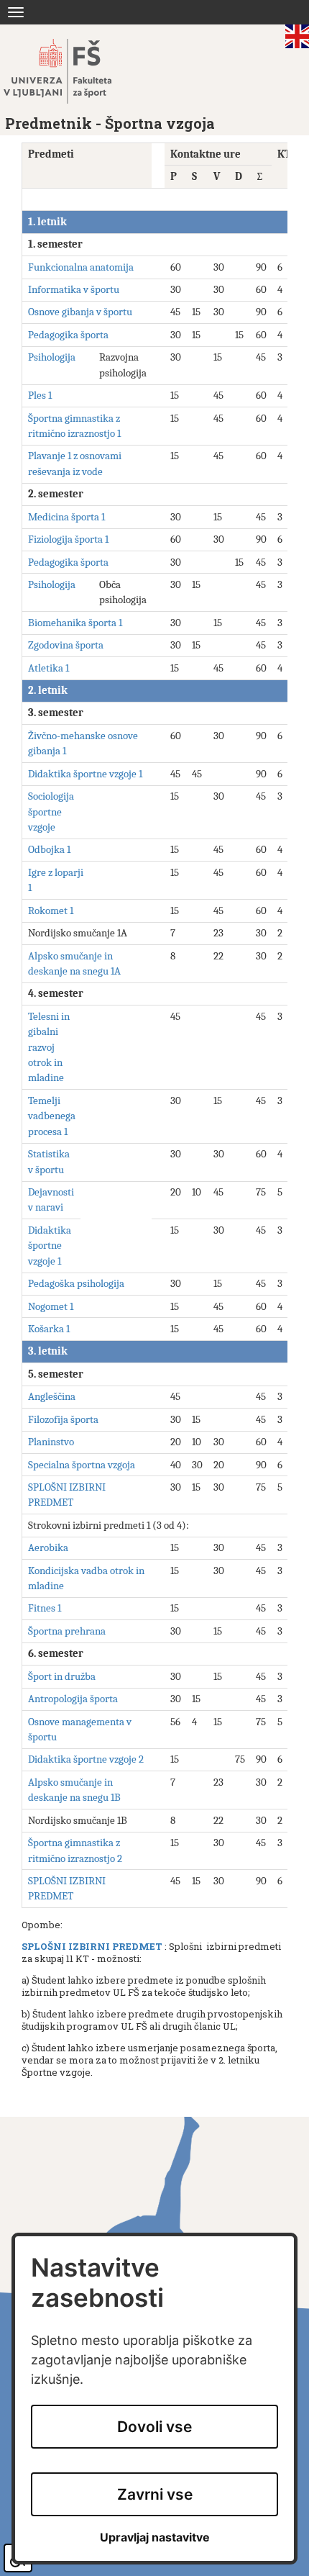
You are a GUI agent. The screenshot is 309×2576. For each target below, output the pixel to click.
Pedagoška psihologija (76, 1283)
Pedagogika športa (68, 335)
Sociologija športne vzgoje (51, 812)
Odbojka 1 (49, 849)
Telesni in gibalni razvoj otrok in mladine (49, 1047)
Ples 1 (40, 395)
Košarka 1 (49, 1329)
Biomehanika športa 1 (75, 623)
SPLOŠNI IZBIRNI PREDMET (92, 1946)
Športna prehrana (67, 1631)
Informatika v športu (74, 289)
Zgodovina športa (66, 645)
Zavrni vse (155, 2494)
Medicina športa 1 (66, 517)
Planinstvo (51, 1442)
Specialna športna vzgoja (82, 1465)
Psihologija (52, 357)
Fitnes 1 (45, 1608)
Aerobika (48, 1547)
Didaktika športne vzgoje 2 (86, 1759)
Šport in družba (62, 1676)
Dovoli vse (154, 2427)
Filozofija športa (63, 1419)
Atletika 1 (49, 668)
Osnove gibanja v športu (80, 312)
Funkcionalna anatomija (81, 267)
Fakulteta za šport (74, 71)
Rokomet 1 (51, 910)
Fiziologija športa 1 (68, 539)
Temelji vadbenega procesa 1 (52, 1116)
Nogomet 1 (51, 1306)
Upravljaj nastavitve (155, 2537)
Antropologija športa (73, 1699)
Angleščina (52, 1396)
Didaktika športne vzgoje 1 (85, 774)
